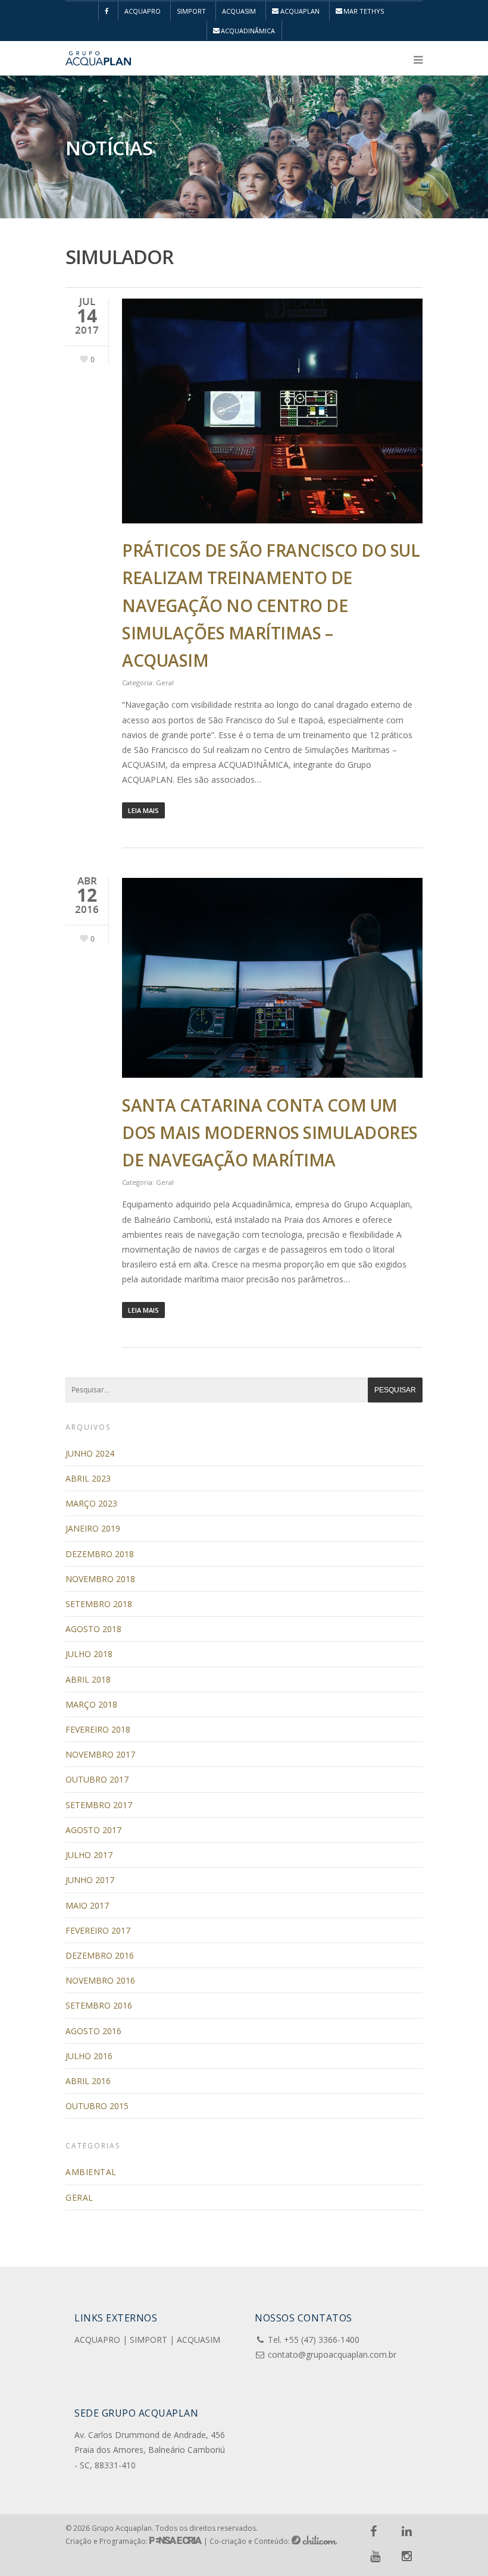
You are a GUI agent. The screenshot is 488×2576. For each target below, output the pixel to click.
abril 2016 (88, 2081)
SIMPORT (191, 11)
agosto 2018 (93, 1629)
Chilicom (315, 2540)
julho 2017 (89, 1855)
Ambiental (91, 2172)
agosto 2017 (93, 1830)
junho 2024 (90, 1453)
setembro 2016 (99, 2005)
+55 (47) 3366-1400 (322, 2340)
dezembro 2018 (100, 1554)
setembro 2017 (99, 1805)
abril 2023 (88, 1478)
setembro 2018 (99, 1604)
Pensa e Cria (176, 2540)
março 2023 (91, 1503)
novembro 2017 (100, 1754)
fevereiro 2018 (98, 1729)
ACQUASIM (239, 11)
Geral (165, 683)
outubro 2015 (97, 2106)
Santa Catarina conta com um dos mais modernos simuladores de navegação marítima (270, 1132)
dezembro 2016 (100, 1955)
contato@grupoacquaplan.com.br (332, 2354)
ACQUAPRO (143, 11)
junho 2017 (90, 1880)
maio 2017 (87, 1905)
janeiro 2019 (93, 1528)
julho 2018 (89, 1654)
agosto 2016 (93, 2031)
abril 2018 (88, 1679)
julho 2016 (89, 2056)
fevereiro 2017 (98, 1930)
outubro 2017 (97, 1779)
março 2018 (91, 1704)
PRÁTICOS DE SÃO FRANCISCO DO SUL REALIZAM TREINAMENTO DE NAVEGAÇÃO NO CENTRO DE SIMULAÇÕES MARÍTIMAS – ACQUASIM (271, 605)
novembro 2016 (100, 1980)
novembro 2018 (100, 1579)
